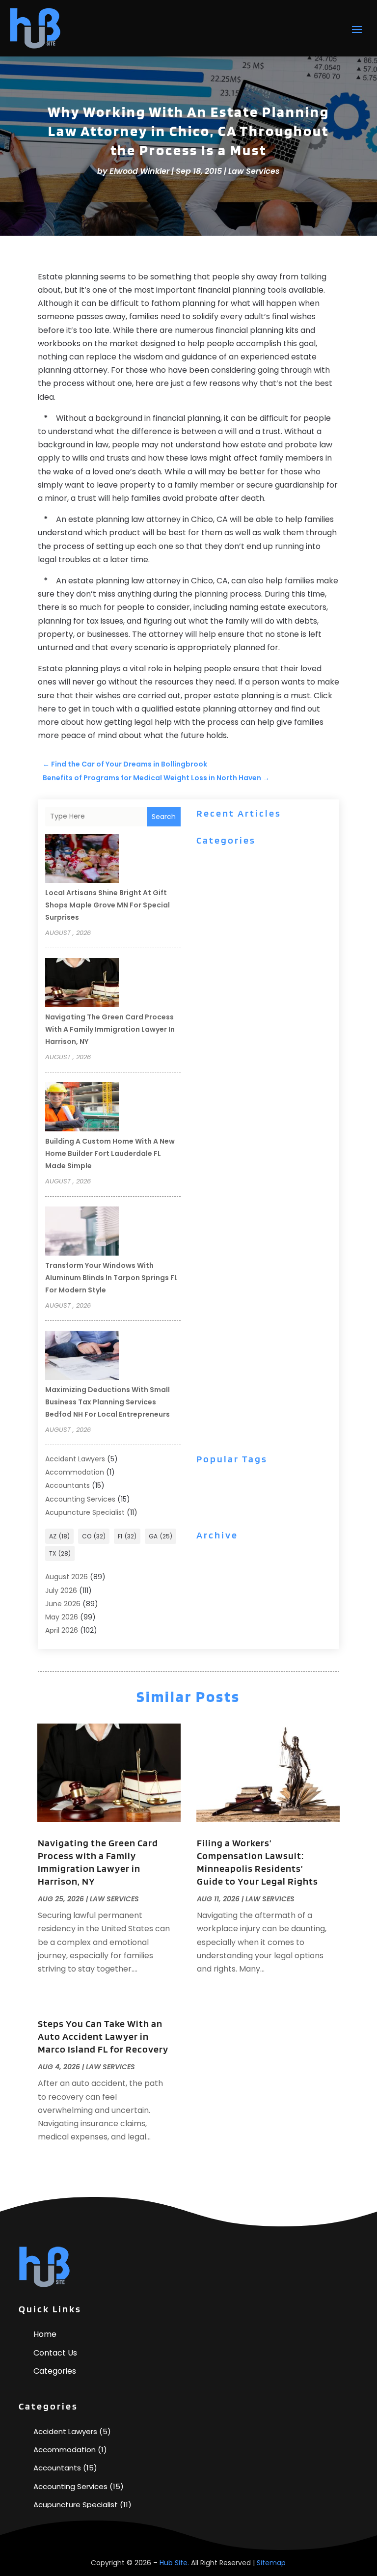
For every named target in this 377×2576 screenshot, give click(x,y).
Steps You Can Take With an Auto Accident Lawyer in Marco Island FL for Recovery (103, 2036)
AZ (59, 1536)
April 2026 (62, 1630)
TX (60, 1553)
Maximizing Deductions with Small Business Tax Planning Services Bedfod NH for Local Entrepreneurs (108, 1402)
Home (45, 2334)
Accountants (67, 1485)
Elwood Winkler (139, 171)
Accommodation (75, 1472)
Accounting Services (80, 1499)
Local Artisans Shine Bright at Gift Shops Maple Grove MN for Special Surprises (108, 905)
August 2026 (67, 1577)
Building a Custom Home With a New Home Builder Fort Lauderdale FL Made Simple (110, 1153)
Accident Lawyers (75, 1459)
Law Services (254, 171)
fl (127, 1536)
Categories (55, 2371)
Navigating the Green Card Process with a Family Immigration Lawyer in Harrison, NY (110, 1029)
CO (94, 1536)
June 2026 (63, 1604)
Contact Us (55, 2353)
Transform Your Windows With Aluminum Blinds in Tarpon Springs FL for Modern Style (111, 1278)
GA (161, 1536)
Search (164, 817)
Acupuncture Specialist (85, 1512)
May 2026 (62, 1617)
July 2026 (61, 1590)
